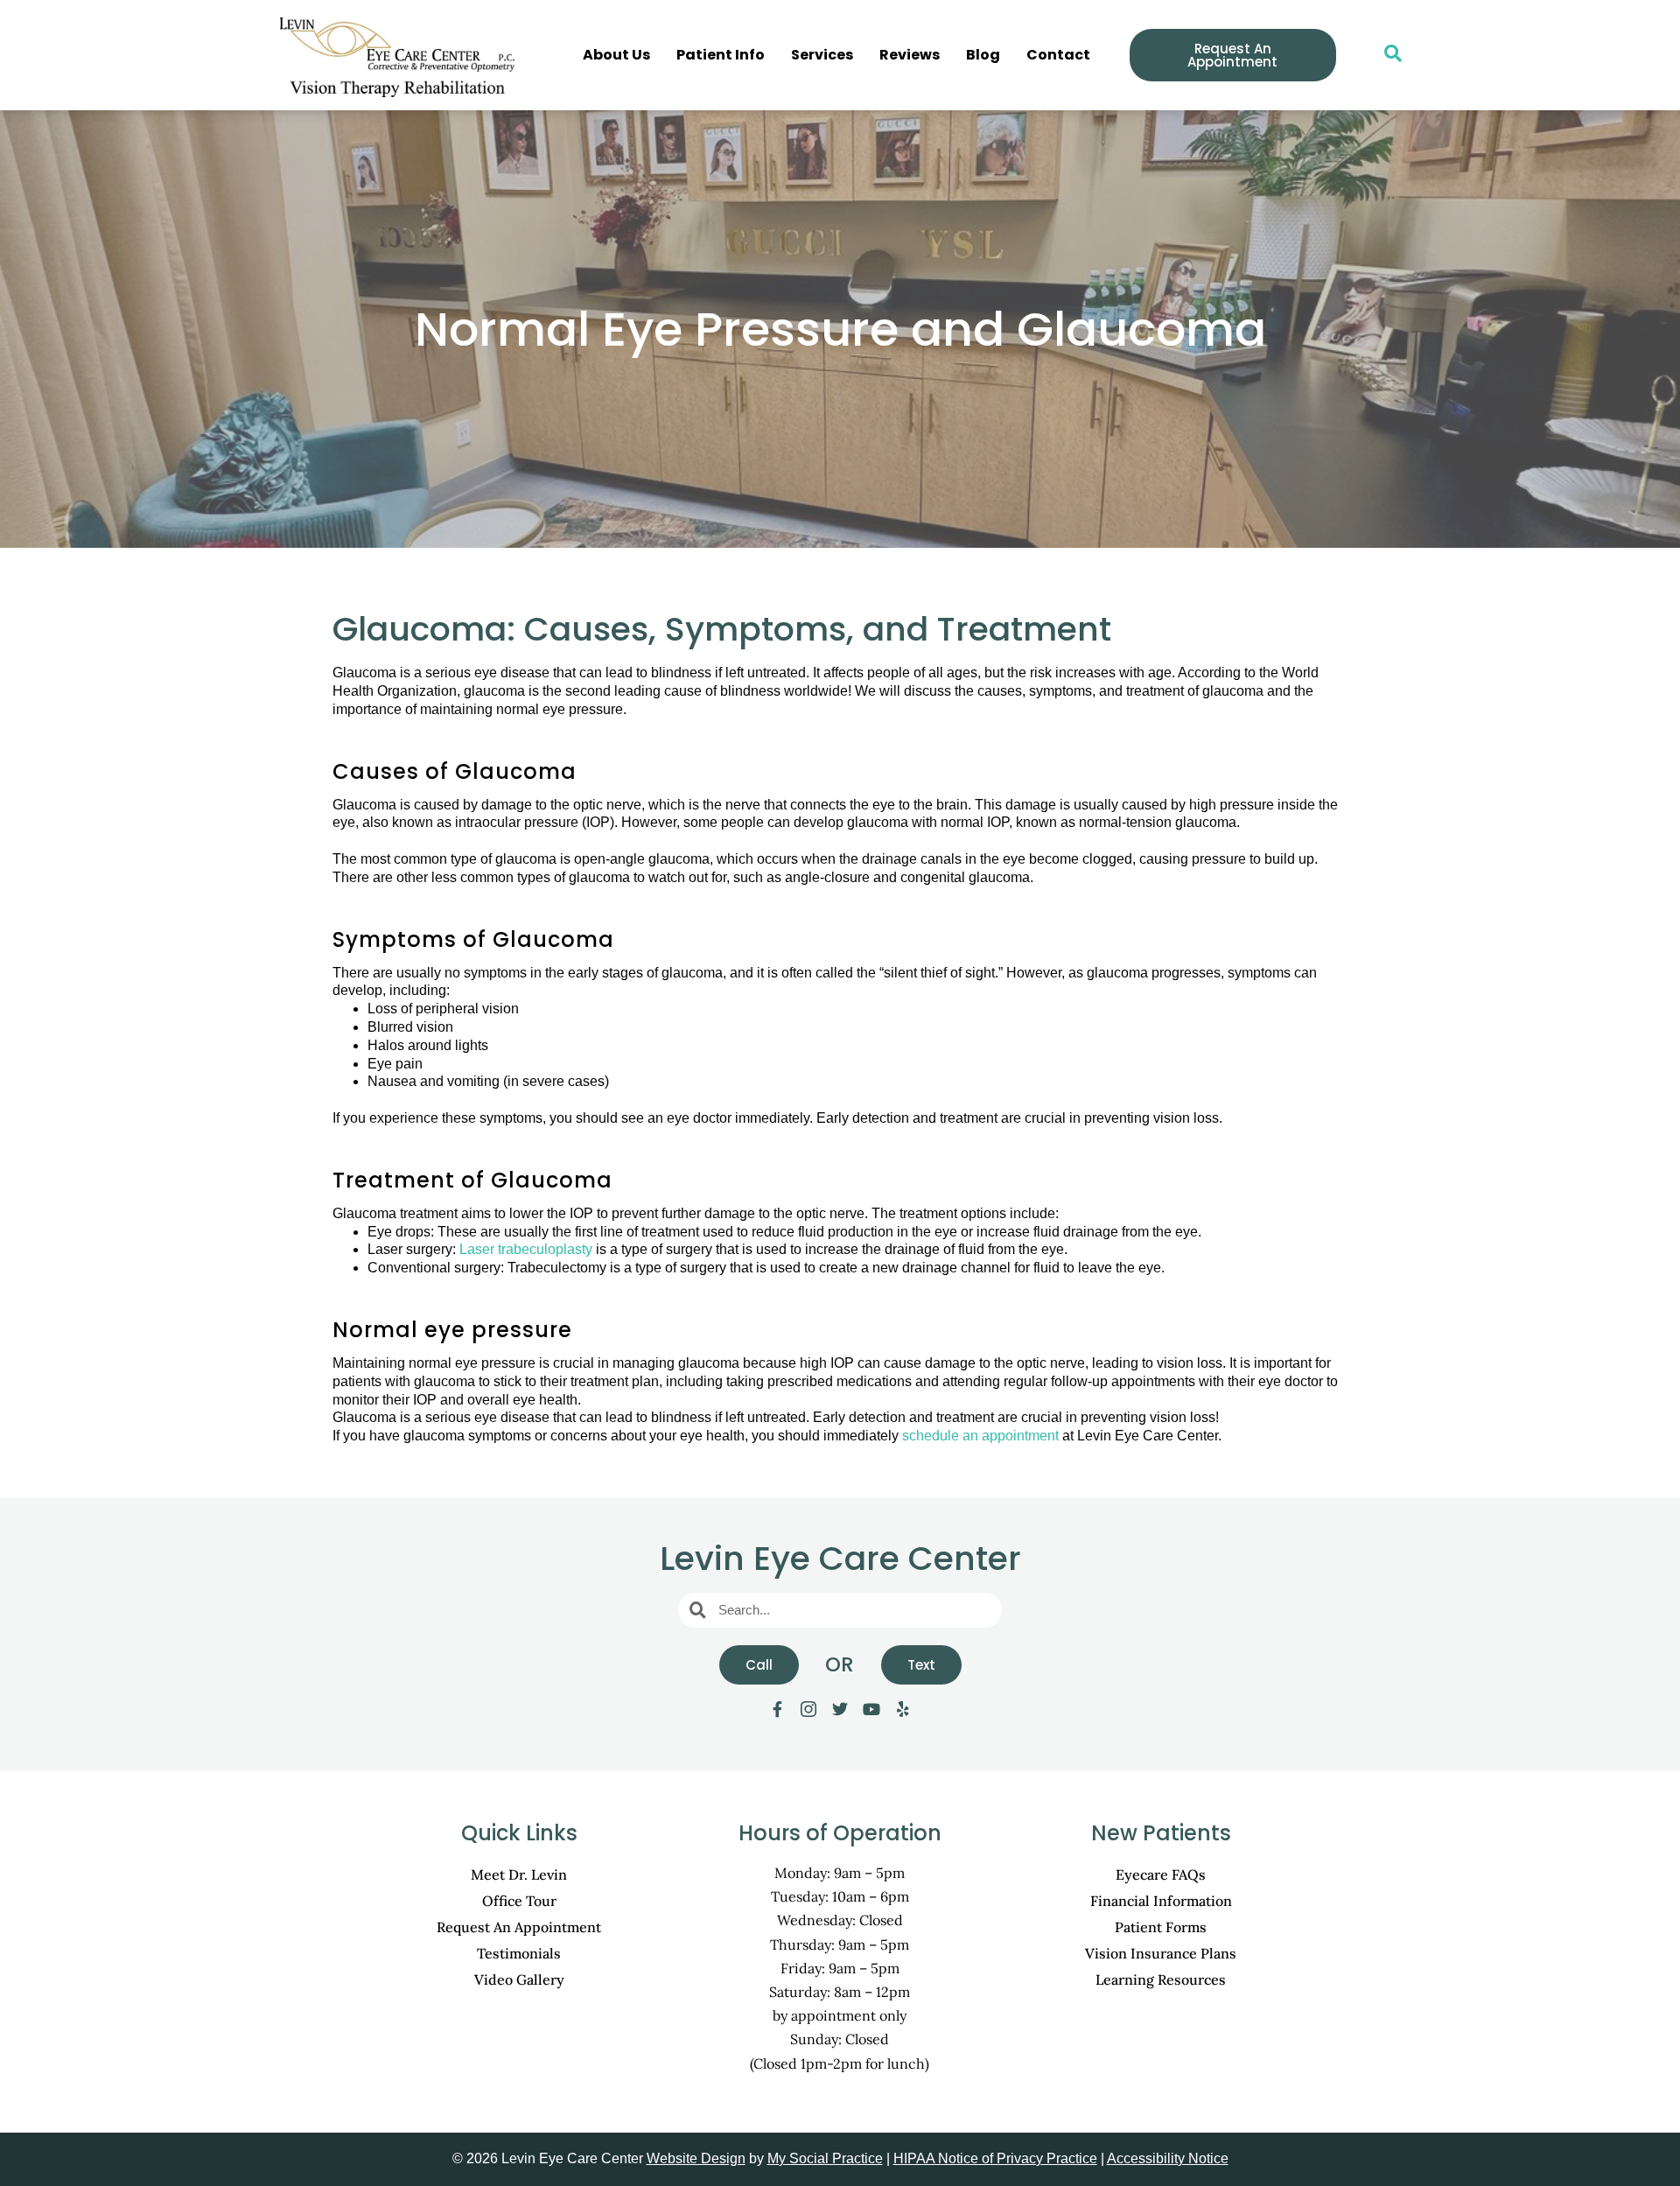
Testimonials (519, 1953)
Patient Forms (1161, 1927)
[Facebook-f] (777, 1709)
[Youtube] (871, 1709)
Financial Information (1161, 1901)
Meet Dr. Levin (519, 1874)
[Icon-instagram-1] (808, 1709)
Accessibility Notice (1168, 2158)
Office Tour (519, 1901)
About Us (616, 55)
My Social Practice (825, 2158)
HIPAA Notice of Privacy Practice (995, 2158)
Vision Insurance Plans (1161, 1953)
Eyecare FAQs (1161, 1874)
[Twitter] (840, 1709)
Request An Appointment (519, 1927)
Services (822, 55)
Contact (1058, 55)
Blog (983, 55)
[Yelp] (903, 1709)
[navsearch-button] (1384, 55)
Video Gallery (519, 1979)
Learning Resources (1161, 1979)
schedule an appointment (980, 1436)
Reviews (910, 55)
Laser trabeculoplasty (526, 1249)
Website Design (696, 2158)
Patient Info (721, 55)
